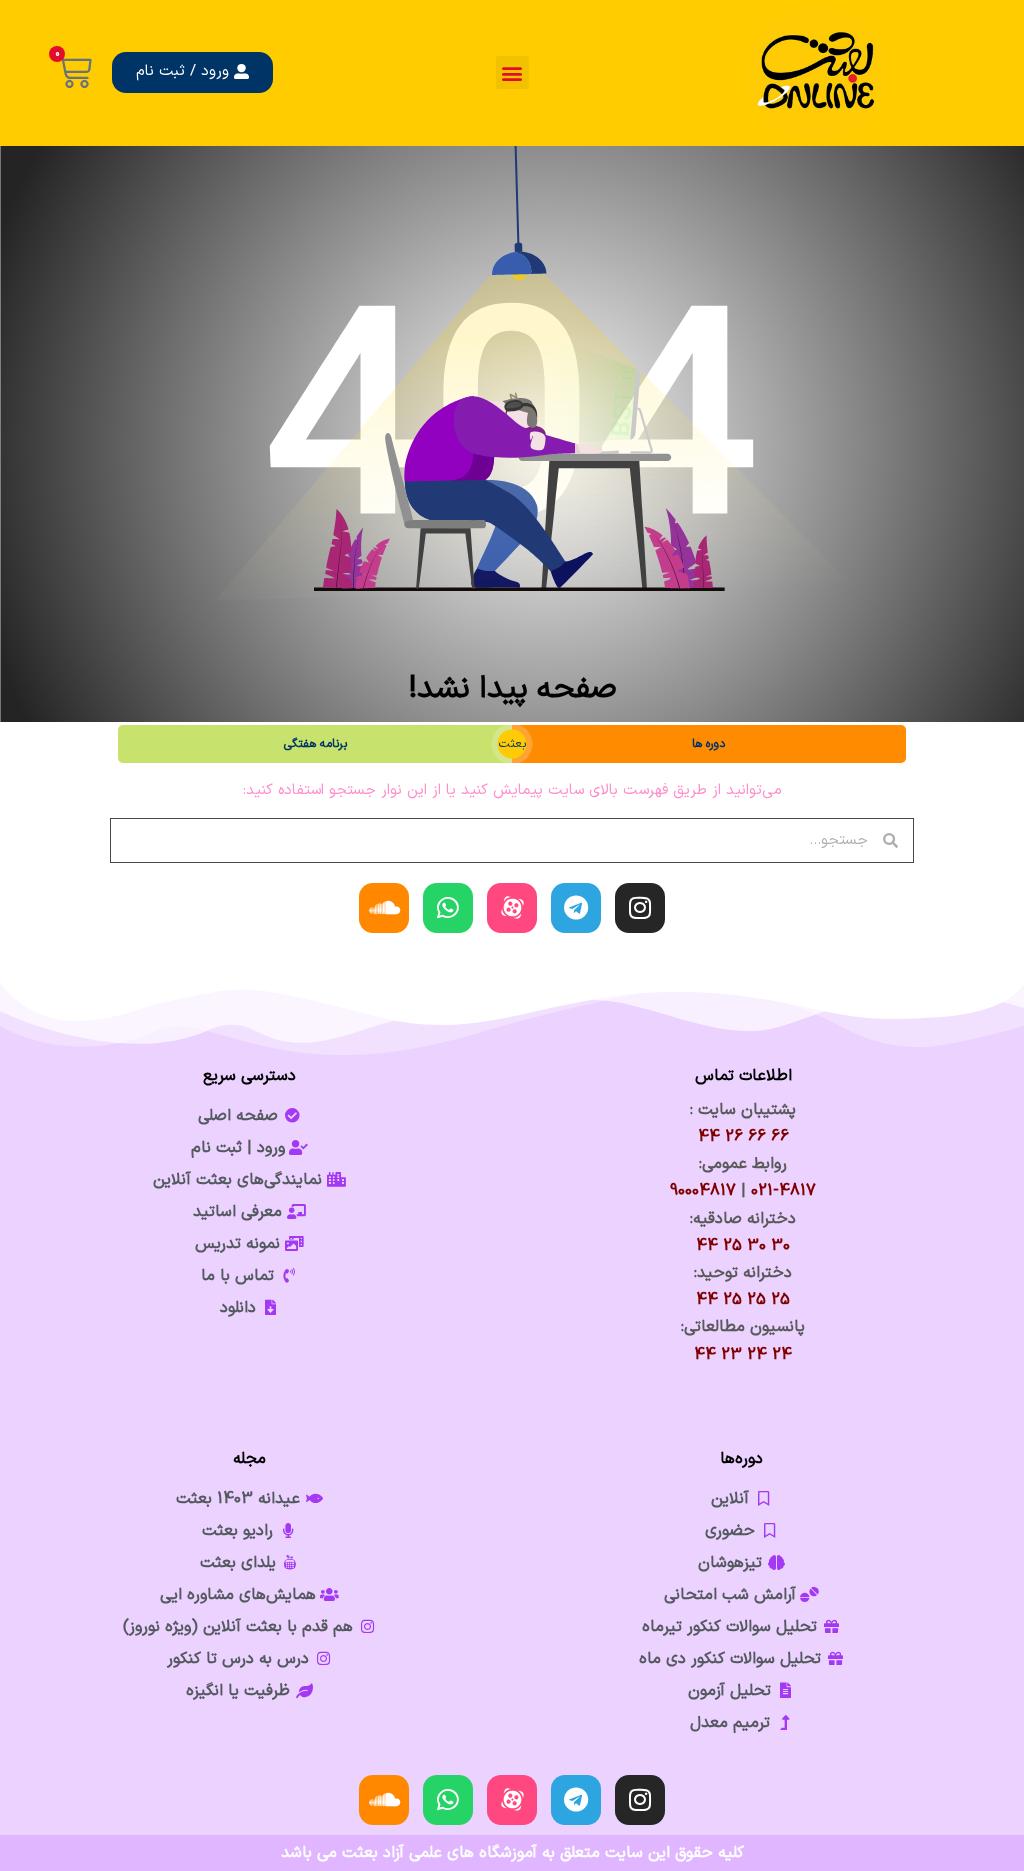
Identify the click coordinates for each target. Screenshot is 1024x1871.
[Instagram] (640, 908)
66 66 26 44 (743, 1137)
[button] (512, 72)
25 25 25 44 (743, 1300)
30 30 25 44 (743, 1246)
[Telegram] (576, 908)
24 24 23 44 (743, 1355)
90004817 (703, 1191)
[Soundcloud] (384, 908)
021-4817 (783, 1191)
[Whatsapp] (448, 908)
